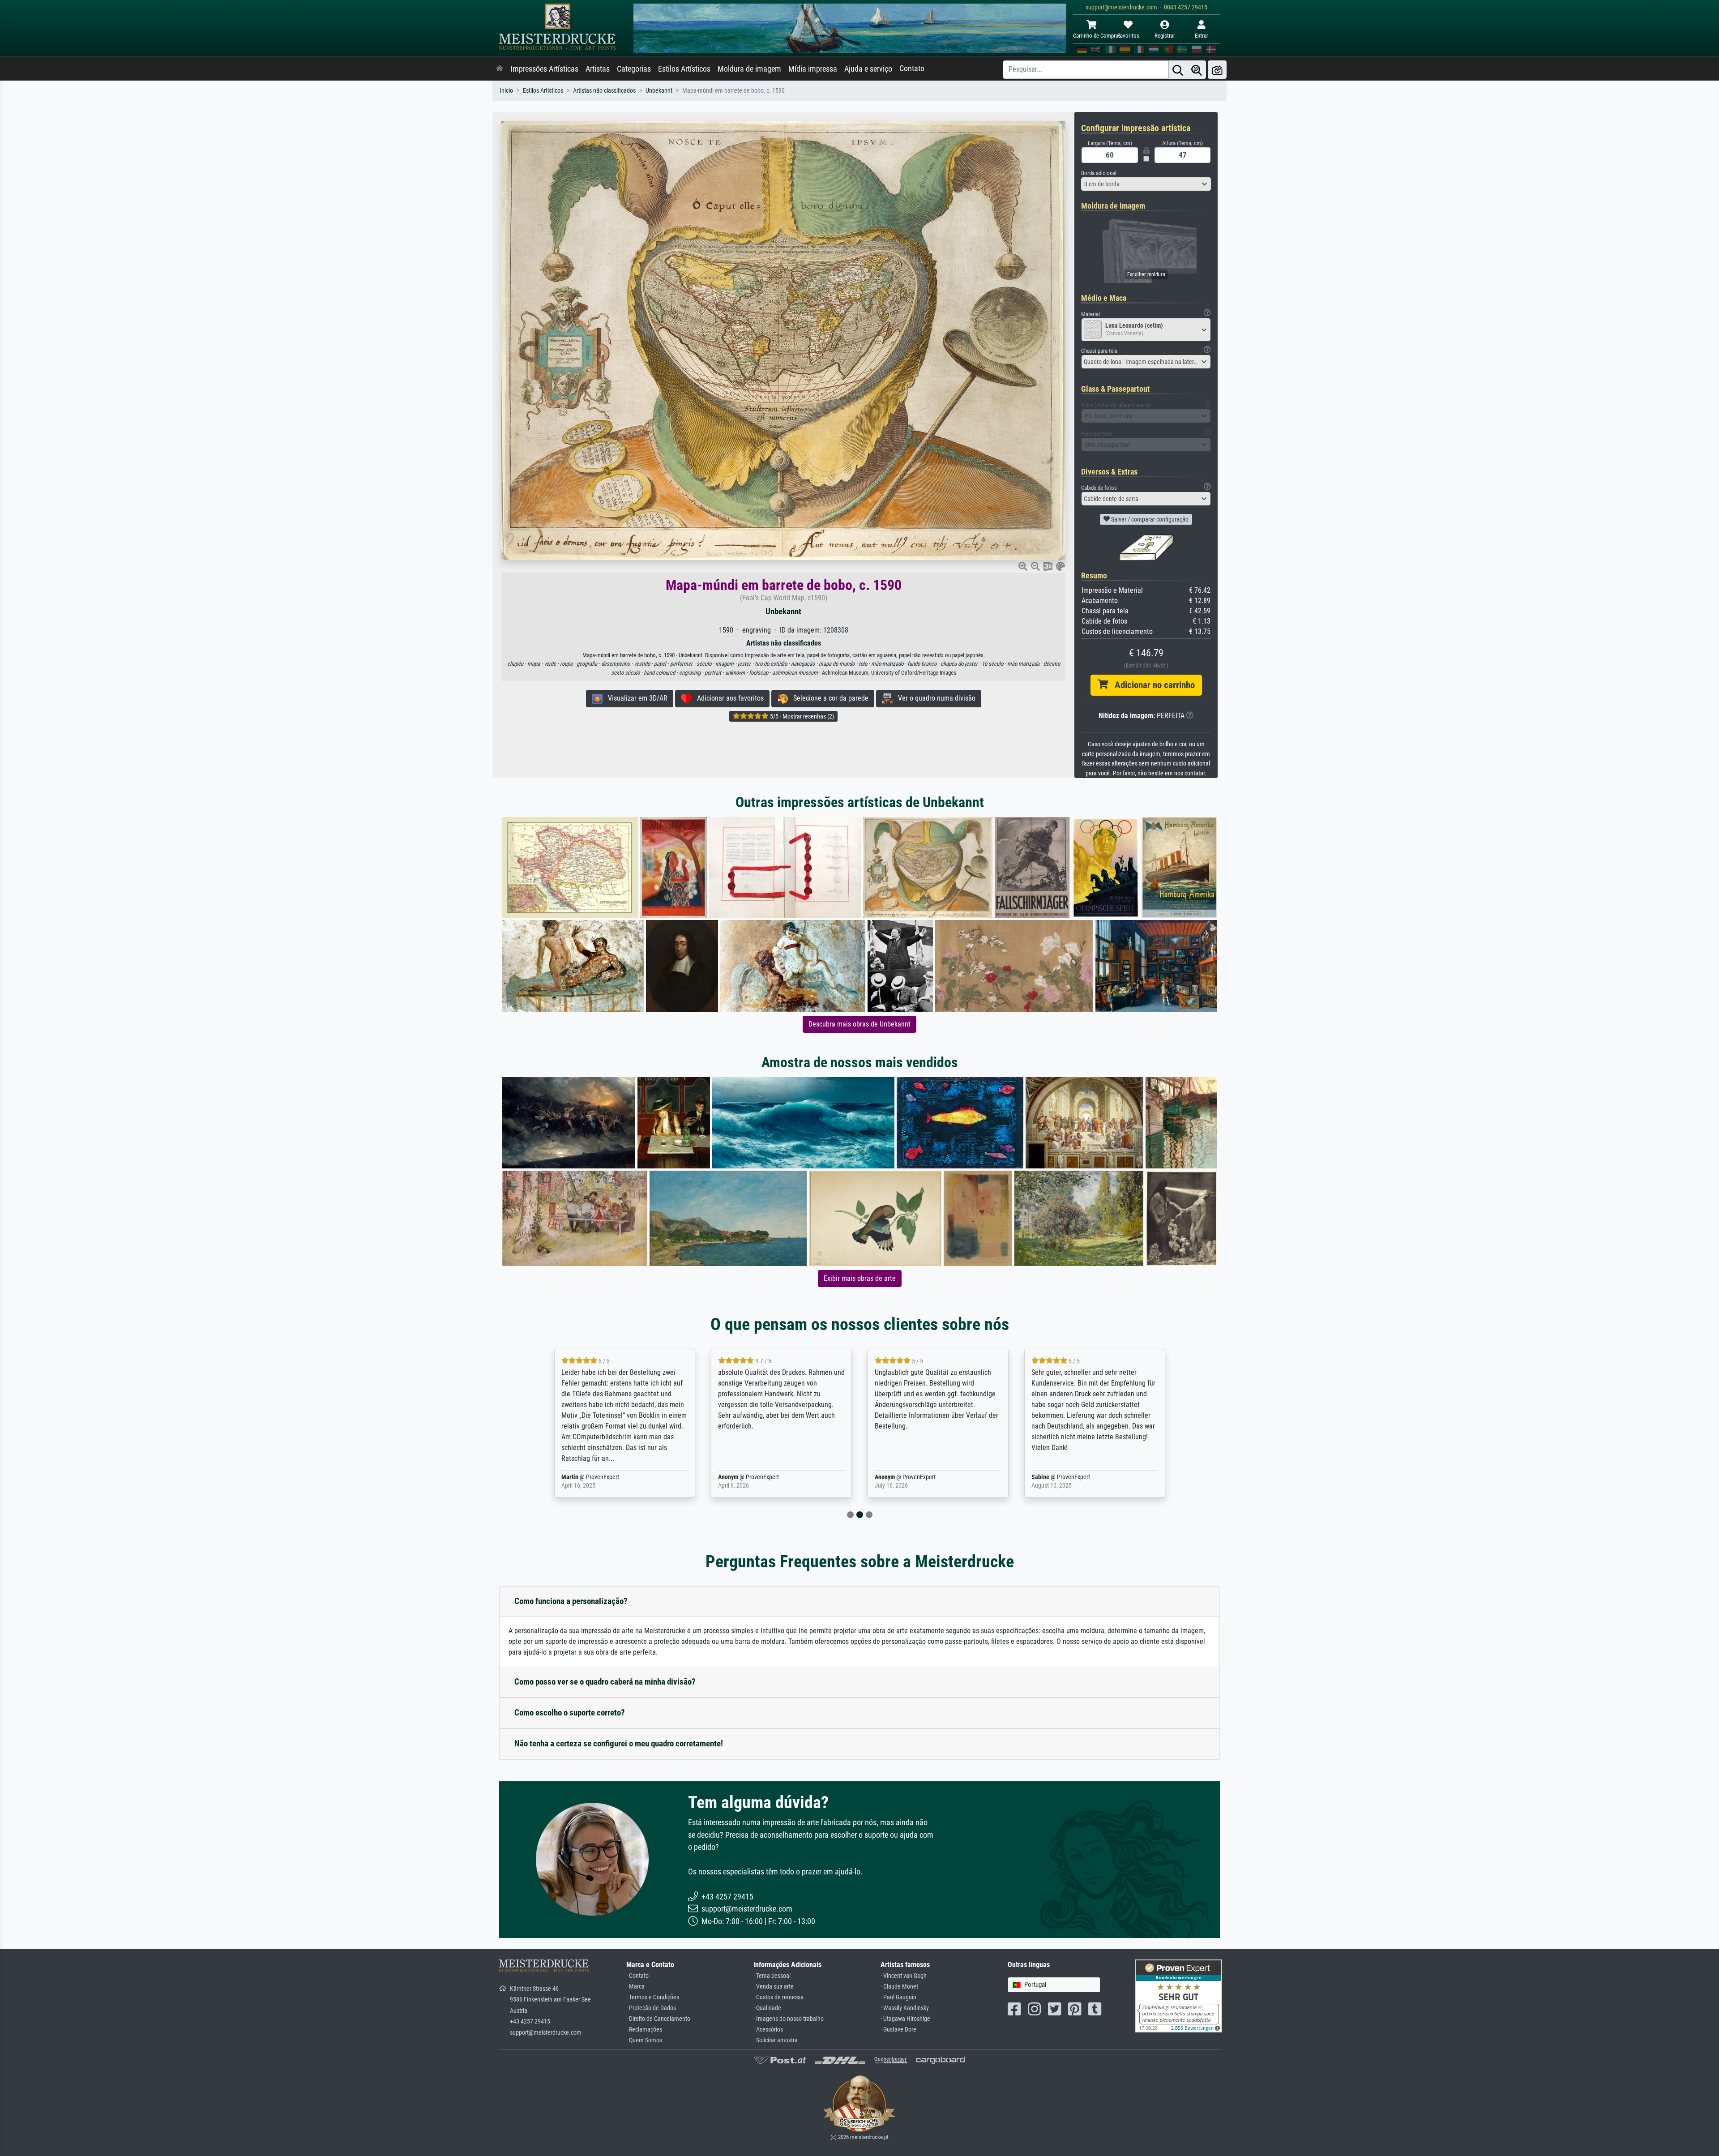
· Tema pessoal (772, 1976)
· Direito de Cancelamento (658, 2019)
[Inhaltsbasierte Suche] (1197, 70)
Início (506, 91)
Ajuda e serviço (868, 69)
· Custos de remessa (778, 1997)
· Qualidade (767, 2008)
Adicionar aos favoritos (728, 698)
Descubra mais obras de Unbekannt (859, 1024)
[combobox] (1146, 184)
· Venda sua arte (774, 1987)
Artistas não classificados (604, 91)
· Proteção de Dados (651, 2008)
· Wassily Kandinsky (905, 2008)
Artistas (598, 69)
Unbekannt (659, 91)
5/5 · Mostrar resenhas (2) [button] (801, 716)
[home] (500, 69)
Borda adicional (1099, 173)
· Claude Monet (899, 1987)
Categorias (634, 69)
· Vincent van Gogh (904, 1976)
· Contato (637, 1976)
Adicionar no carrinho (1151, 685)
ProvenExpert (597, 1477)
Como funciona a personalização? (571, 1601)
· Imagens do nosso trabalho (789, 2019)
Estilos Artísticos (684, 69)
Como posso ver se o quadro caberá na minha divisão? (605, 1682)
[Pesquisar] (1178, 70)
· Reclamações (644, 2030)
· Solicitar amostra (776, 2040)
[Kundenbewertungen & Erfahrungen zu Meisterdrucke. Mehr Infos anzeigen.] (1178, 1996)
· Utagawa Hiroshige (905, 2019)
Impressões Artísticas (544, 69)
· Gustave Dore (898, 2030)
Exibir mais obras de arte (860, 1278)
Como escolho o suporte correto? (570, 1713)
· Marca (635, 1987)
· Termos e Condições (653, 1997)
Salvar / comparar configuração (1149, 519)
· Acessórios (768, 2030)
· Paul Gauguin (898, 1997)
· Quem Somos (644, 2040)
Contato (912, 68)
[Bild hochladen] (1217, 70)
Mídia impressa (813, 69)
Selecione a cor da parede (828, 698)
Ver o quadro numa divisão (934, 698)
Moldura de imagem (749, 69)
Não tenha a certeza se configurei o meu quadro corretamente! (619, 1743)
